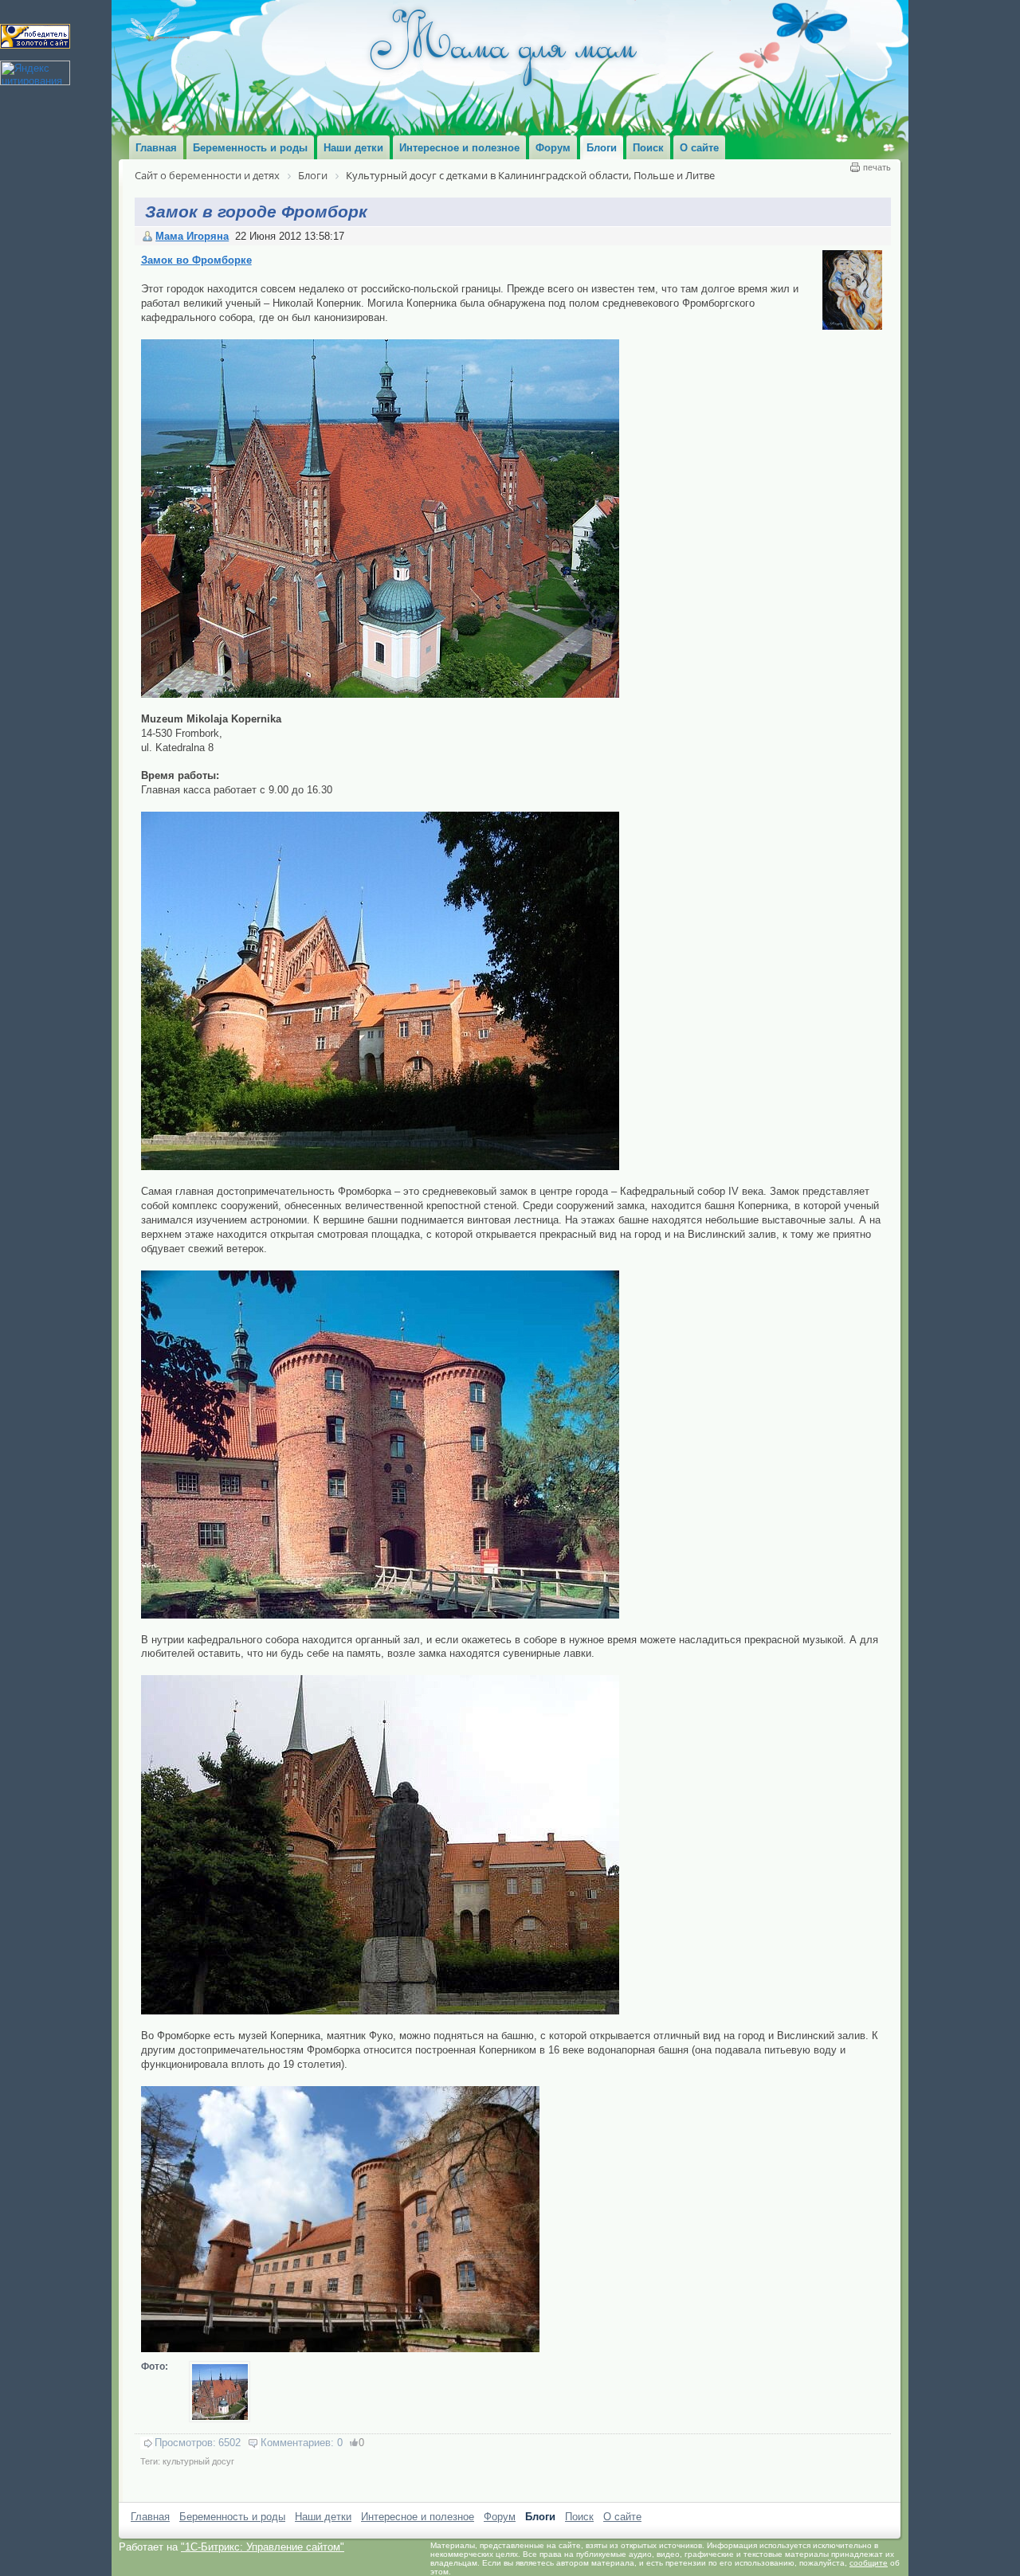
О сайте (622, 2517)
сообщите (869, 2563)
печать (877, 167)
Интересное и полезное (418, 2517)
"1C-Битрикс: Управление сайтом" (263, 2547)
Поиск (579, 2517)
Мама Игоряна (192, 236)
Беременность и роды (232, 2517)
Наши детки (323, 2517)
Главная (150, 2517)
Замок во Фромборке (196, 260)
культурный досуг (198, 2461)
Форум (500, 2517)
